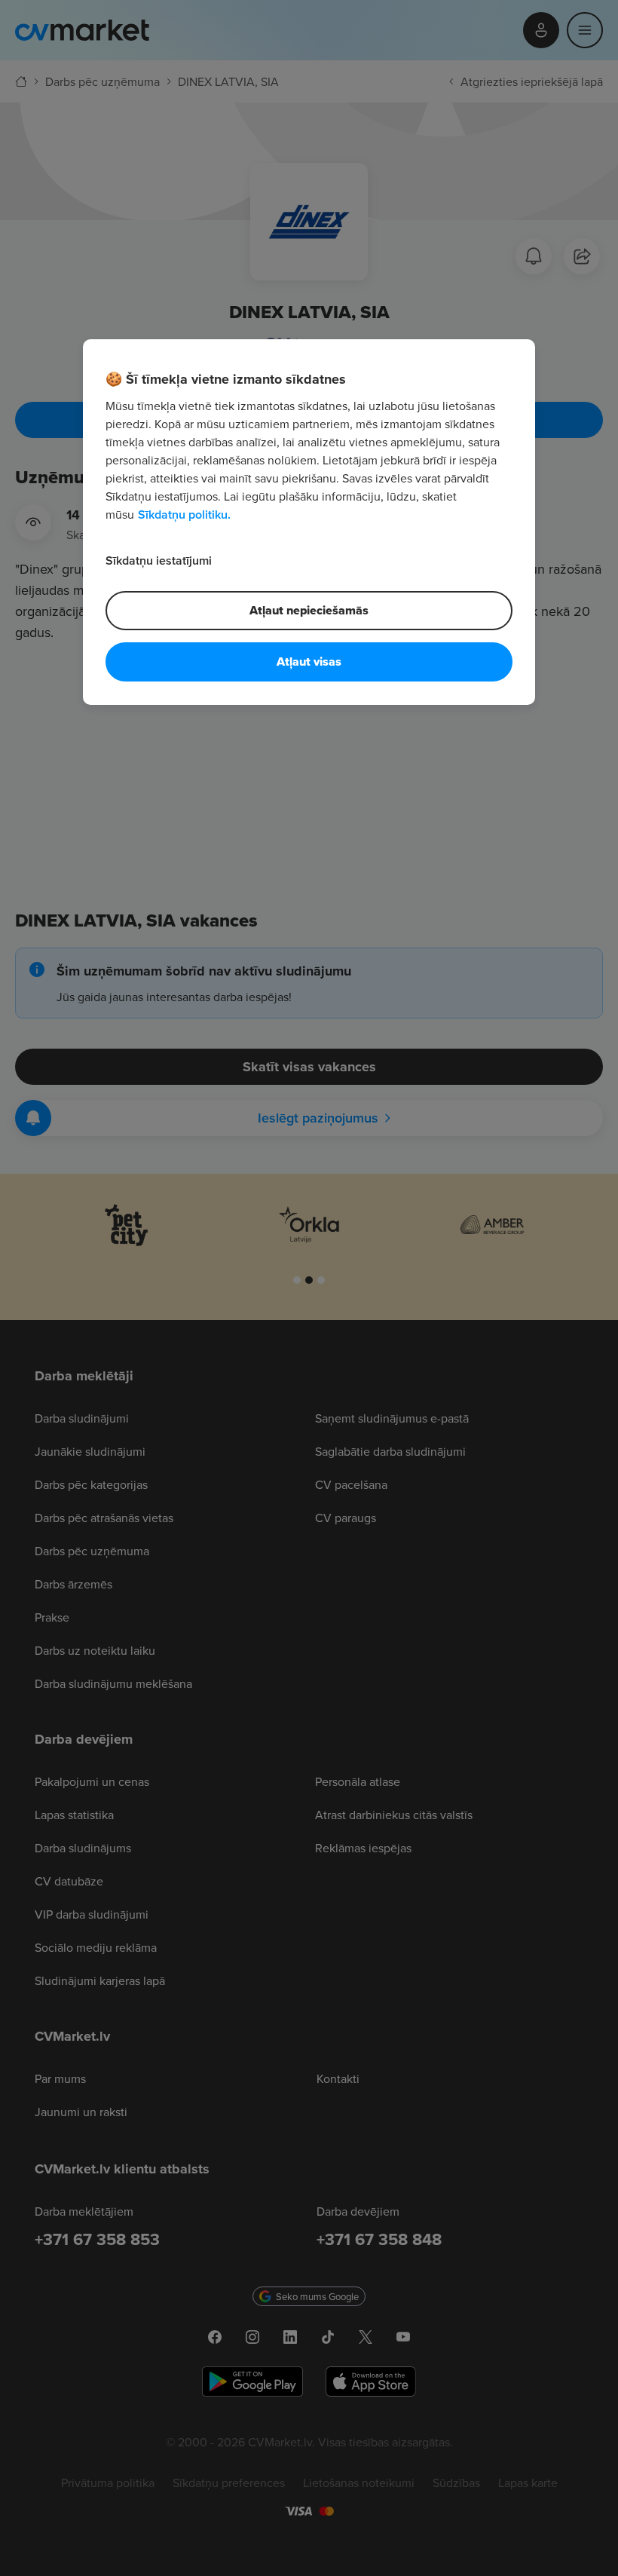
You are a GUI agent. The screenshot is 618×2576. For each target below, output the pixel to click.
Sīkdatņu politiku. (184, 514)
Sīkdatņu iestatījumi (159, 560)
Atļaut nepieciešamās (309, 610)
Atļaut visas (309, 661)
